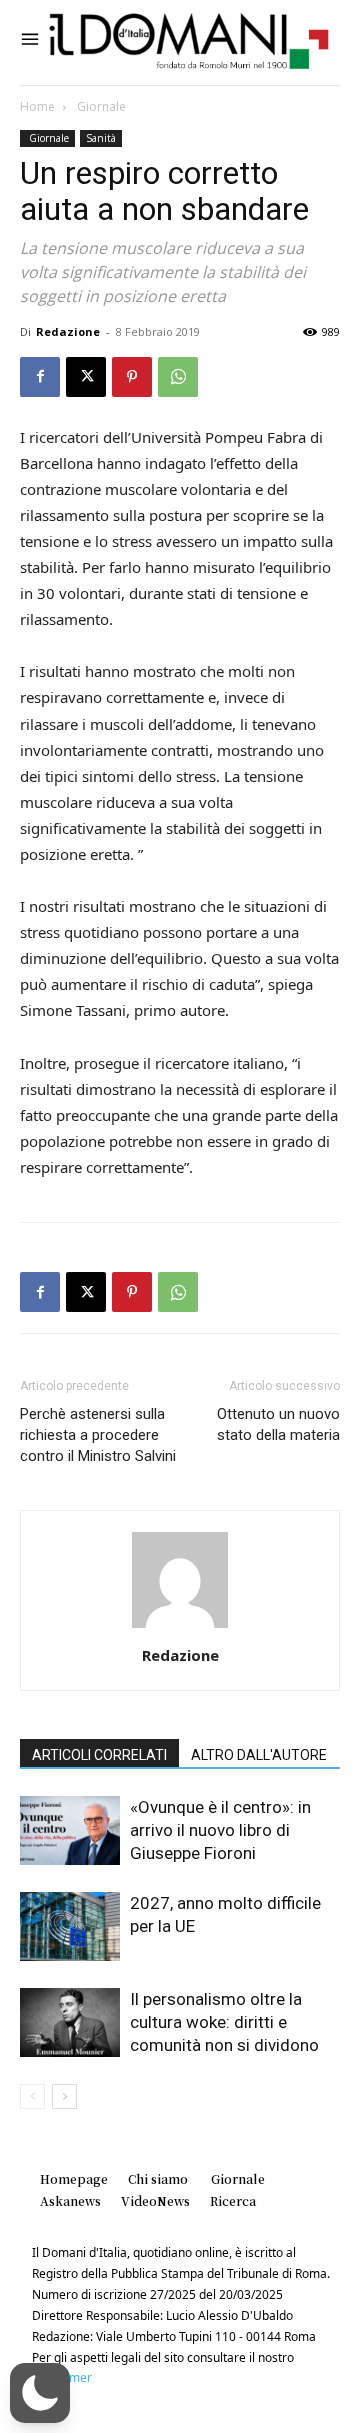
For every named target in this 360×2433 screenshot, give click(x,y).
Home (37, 106)
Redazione (68, 331)
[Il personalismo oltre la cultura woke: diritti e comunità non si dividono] (70, 2022)
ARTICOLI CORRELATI (99, 1755)
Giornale (100, 106)
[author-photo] (180, 1627)
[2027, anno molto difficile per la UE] (70, 1926)
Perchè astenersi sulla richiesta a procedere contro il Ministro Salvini (98, 1435)
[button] (40, 2393)
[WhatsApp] (178, 377)
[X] (86, 377)
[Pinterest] (132, 377)
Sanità (101, 138)
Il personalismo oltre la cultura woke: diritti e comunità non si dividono (224, 2022)
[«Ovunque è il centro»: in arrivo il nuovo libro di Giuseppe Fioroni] (70, 1830)
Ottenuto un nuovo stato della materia (278, 1424)
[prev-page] (32, 2096)
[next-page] (64, 2096)
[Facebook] (40, 377)
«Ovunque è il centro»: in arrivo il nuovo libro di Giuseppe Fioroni (220, 1830)
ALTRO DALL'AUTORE (259, 1755)
